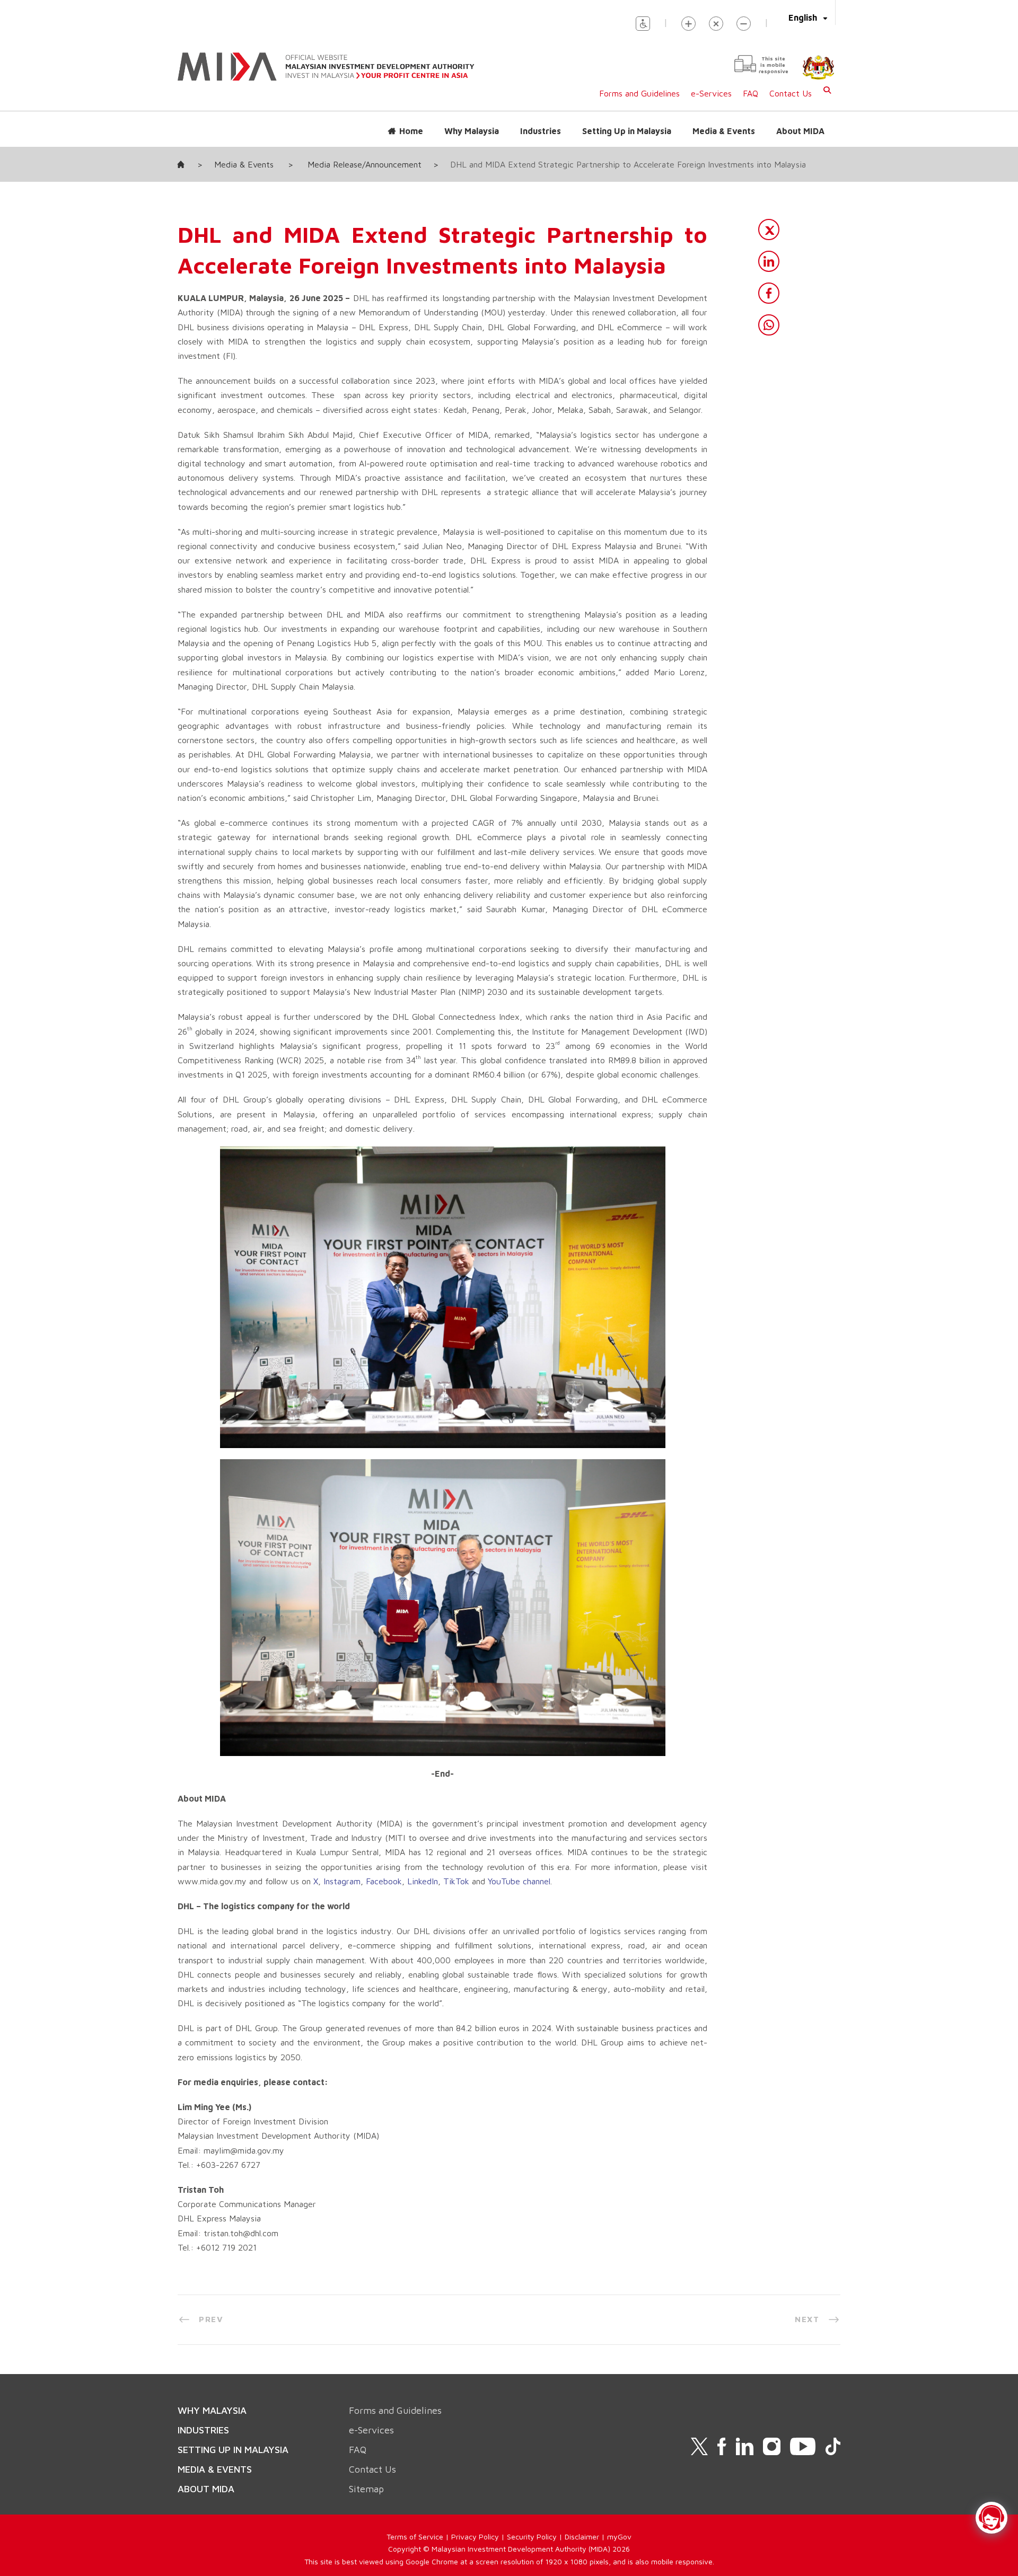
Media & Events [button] (724, 131)
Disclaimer (582, 2537)
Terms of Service (415, 2537)
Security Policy (532, 2537)
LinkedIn (423, 1881)
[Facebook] (769, 293)
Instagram (342, 1881)
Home (411, 131)
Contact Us (791, 93)
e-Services (711, 93)
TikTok (456, 1881)
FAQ (751, 93)
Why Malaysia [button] (472, 131)
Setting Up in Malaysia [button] (627, 131)
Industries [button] (541, 131)
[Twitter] (769, 230)
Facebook (384, 1881)
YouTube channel (519, 1881)
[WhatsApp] (769, 325)
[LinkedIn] (769, 261)
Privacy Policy (475, 2537)
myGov (619, 2537)
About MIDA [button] (800, 131)
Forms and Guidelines (639, 93)
